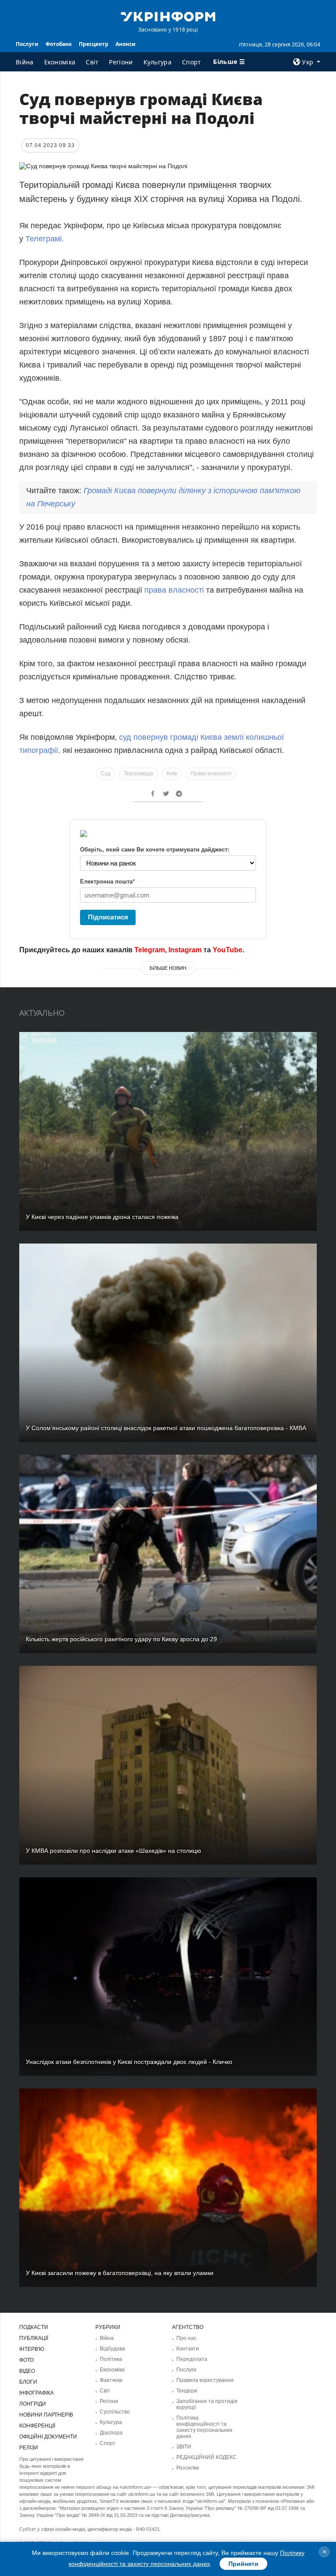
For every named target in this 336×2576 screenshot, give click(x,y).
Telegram (150, 950)
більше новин (168, 968)
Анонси (126, 44)
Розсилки (188, 2468)
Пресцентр (94, 44)
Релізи (29, 2448)
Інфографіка (37, 2393)
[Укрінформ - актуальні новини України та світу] (168, 16)
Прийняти (243, 2564)
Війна (25, 62)
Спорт (192, 62)
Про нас (186, 2338)
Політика (111, 2359)
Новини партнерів (46, 2415)
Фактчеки (111, 2380)
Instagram (185, 950)
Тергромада (138, 774)
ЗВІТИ (184, 2447)
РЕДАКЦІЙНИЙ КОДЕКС (206, 2457)
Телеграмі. (45, 239)
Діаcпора (111, 2433)
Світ (92, 62)
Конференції (37, 2426)
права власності (175, 590)
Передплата (192, 2359)
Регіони (121, 62)
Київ (172, 774)
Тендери (187, 2391)
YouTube (227, 950)
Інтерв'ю (32, 2349)
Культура (157, 62)
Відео (27, 2371)
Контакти (188, 2349)
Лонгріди (33, 2404)
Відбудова (112, 2349)
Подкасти (34, 2327)
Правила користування (205, 2380)
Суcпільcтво (115, 2412)
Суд (105, 774)
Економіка (60, 62)
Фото (26, 2360)
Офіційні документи (48, 2437)
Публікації (34, 2338)
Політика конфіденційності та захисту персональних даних (204, 2427)
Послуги (27, 44)
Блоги (28, 2382)
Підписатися (108, 917)
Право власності (211, 774)
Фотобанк (59, 44)
